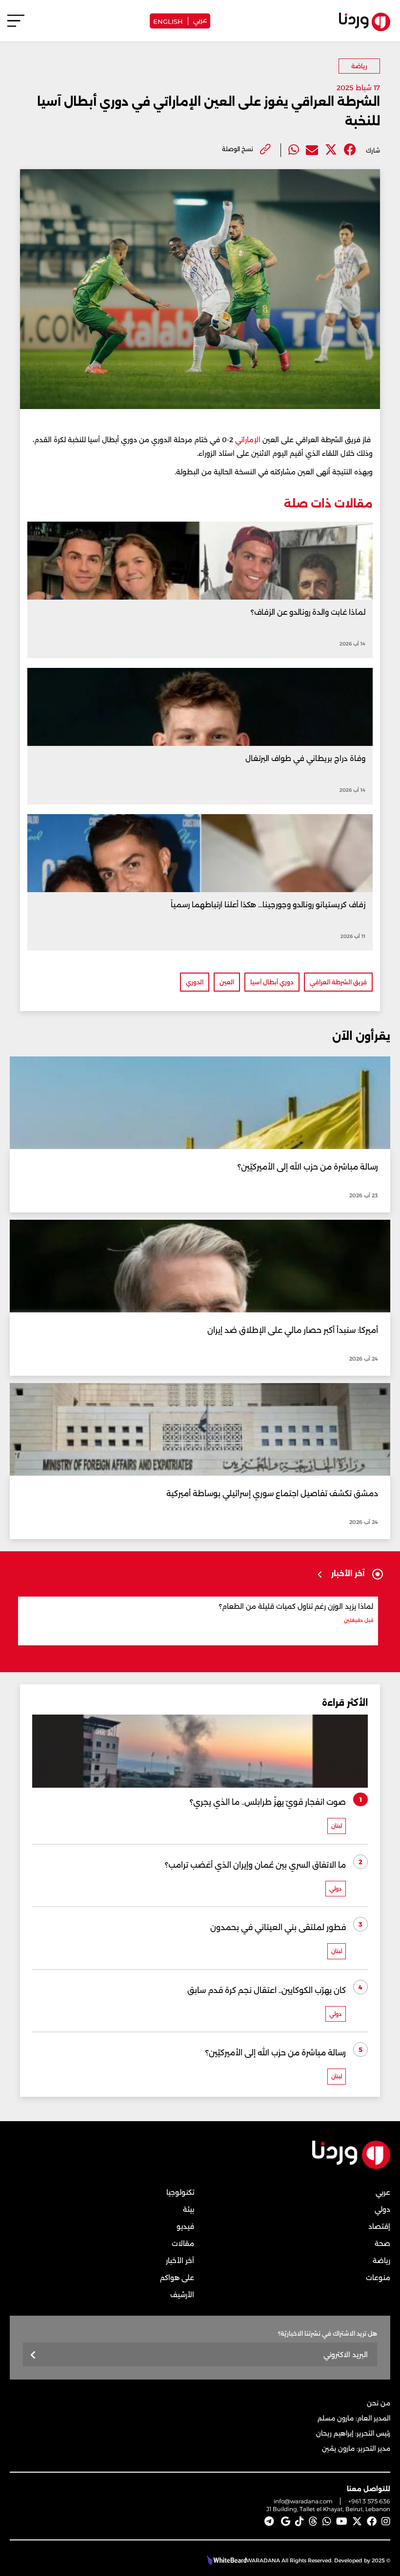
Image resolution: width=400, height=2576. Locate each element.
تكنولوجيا (180, 2192)
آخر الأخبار (180, 2261)
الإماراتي (248, 440)
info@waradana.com (303, 2501)
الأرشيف (182, 2295)
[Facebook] (350, 150)
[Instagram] (386, 2521)
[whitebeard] (226, 2560)
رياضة (359, 66)
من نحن (379, 2403)
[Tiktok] (300, 2521)
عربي (200, 20)
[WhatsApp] (327, 2521)
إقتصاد (379, 2226)
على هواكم (177, 2278)
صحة (382, 2244)
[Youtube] (342, 2521)
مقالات (183, 2244)
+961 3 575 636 (369, 2501)
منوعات (378, 2278)
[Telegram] (269, 2521)
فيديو (185, 2226)
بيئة (189, 2209)
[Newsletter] (33, 2355)
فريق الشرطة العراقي (338, 982)
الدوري (195, 982)
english (168, 21)
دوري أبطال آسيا (272, 982)
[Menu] (16, 25)
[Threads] (313, 2521)
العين (227, 982)
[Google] (286, 2521)
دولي (382, 2209)
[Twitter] (331, 150)
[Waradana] (351, 2167)
